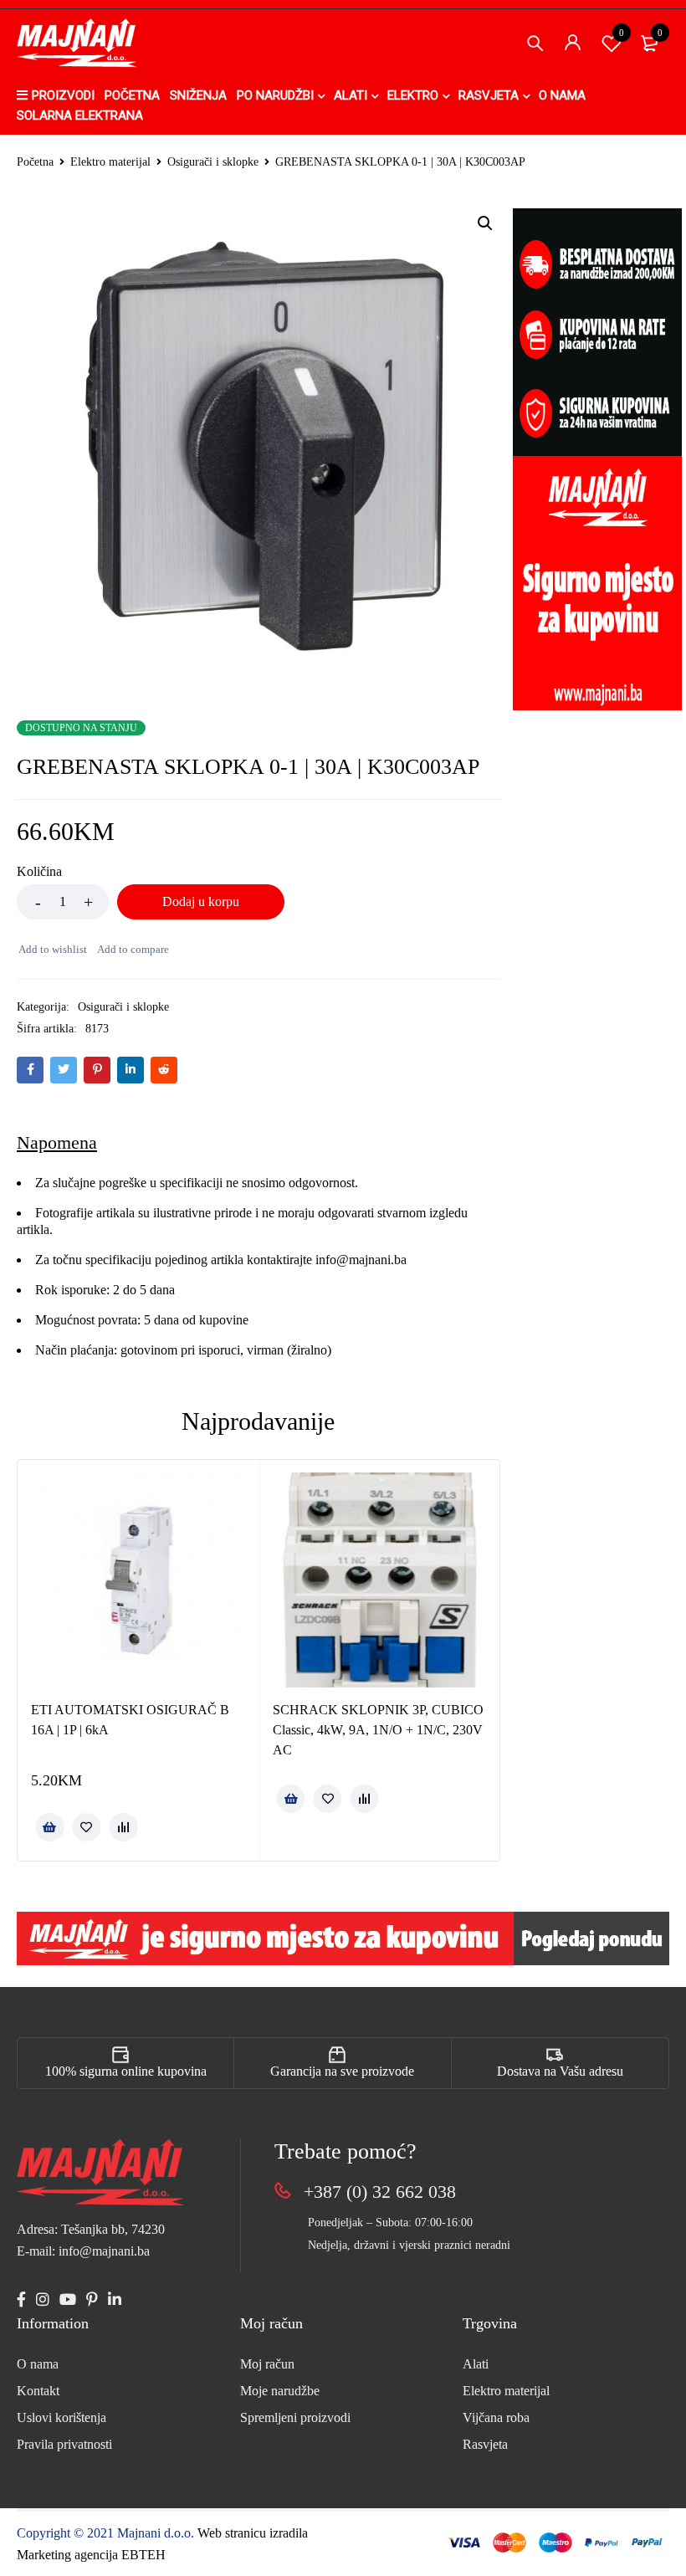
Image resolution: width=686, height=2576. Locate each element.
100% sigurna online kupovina (126, 2071)
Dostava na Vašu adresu (560, 2071)
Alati (476, 2364)
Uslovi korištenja (61, 2417)
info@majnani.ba (359, 1260)
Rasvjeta (485, 2444)
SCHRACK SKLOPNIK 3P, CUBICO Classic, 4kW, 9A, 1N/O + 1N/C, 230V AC (378, 1730)
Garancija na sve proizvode (342, 2071)
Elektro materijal (110, 162)
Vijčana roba (496, 2417)
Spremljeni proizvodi (295, 2417)
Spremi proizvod (622, 33)
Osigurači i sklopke (213, 162)
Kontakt (38, 2391)
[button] (485, 223)
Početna (35, 162)
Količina (39, 871)
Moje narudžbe (280, 2391)
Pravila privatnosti (64, 2444)
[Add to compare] (132, 950)
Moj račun (267, 2364)
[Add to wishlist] (52, 950)
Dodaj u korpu (201, 901)
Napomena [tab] (57, 1142)
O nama (38, 2364)
